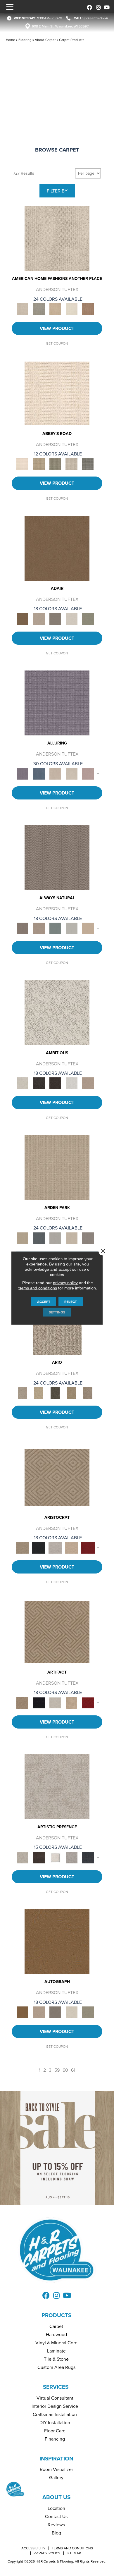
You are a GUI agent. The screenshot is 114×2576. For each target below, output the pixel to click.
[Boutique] (88, 928)
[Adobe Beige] (23, 1393)
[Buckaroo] (88, 309)
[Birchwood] (57, 1477)
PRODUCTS (56, 2315)
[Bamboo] (39, 464)
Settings (57, 1312)
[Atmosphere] (39, 309)
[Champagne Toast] (39, 619)
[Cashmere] (72, 1547)
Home (11, 40)
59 (57, 2070)
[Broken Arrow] (88, 1393)
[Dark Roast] (55, 1083)
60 (65, 2070)
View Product (57, 328)
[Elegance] (72, 619)
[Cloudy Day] (55, 1238)
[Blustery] (72, 928)
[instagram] (97, 7)
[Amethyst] (57, 703)
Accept (44, 1302)
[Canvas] (57, 1012)
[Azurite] (39, 773)
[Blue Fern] (55, 928)
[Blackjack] (39, 1547)
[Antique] (39, 1393)
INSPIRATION (56, 2459)
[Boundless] (55, 464)
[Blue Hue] (39, 1238)
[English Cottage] (88, 619)
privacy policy (65, 1283)
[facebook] (88, 7)
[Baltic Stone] (57, 1786)
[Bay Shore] (72, 1393)
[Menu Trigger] (10, 7)
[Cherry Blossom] (88, 1547)
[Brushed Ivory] (72, 309)
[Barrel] (57, 858)
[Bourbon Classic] (57, 548)
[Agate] (57, 238)
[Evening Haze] (88, 1238)
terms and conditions (38, 1288)
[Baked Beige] (55, 309)
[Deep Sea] (88, 1857)
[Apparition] (55, 1393)
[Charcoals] (39, 1083)
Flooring (25, 40)
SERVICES (56, 2387)
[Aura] (57, 393)
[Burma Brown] (39, 1857)
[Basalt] (55, 773)
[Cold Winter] (72, 1857)
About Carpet (45, 40)
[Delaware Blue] (88, 464)
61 (73, 2070)
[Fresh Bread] (88, 1083)
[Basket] (39, 928)
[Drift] (72, 1238)
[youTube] (106, 7)
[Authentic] (57, 1167)
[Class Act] (55, 619)
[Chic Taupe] (72, 464)
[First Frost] (72, 1083)
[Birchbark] (72, 773)
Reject (71, 1302)
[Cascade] (55, 1547)
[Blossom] (88, 773)
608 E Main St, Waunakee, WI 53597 (60, 26)
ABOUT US (56, 2497)
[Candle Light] (55, 1857)
